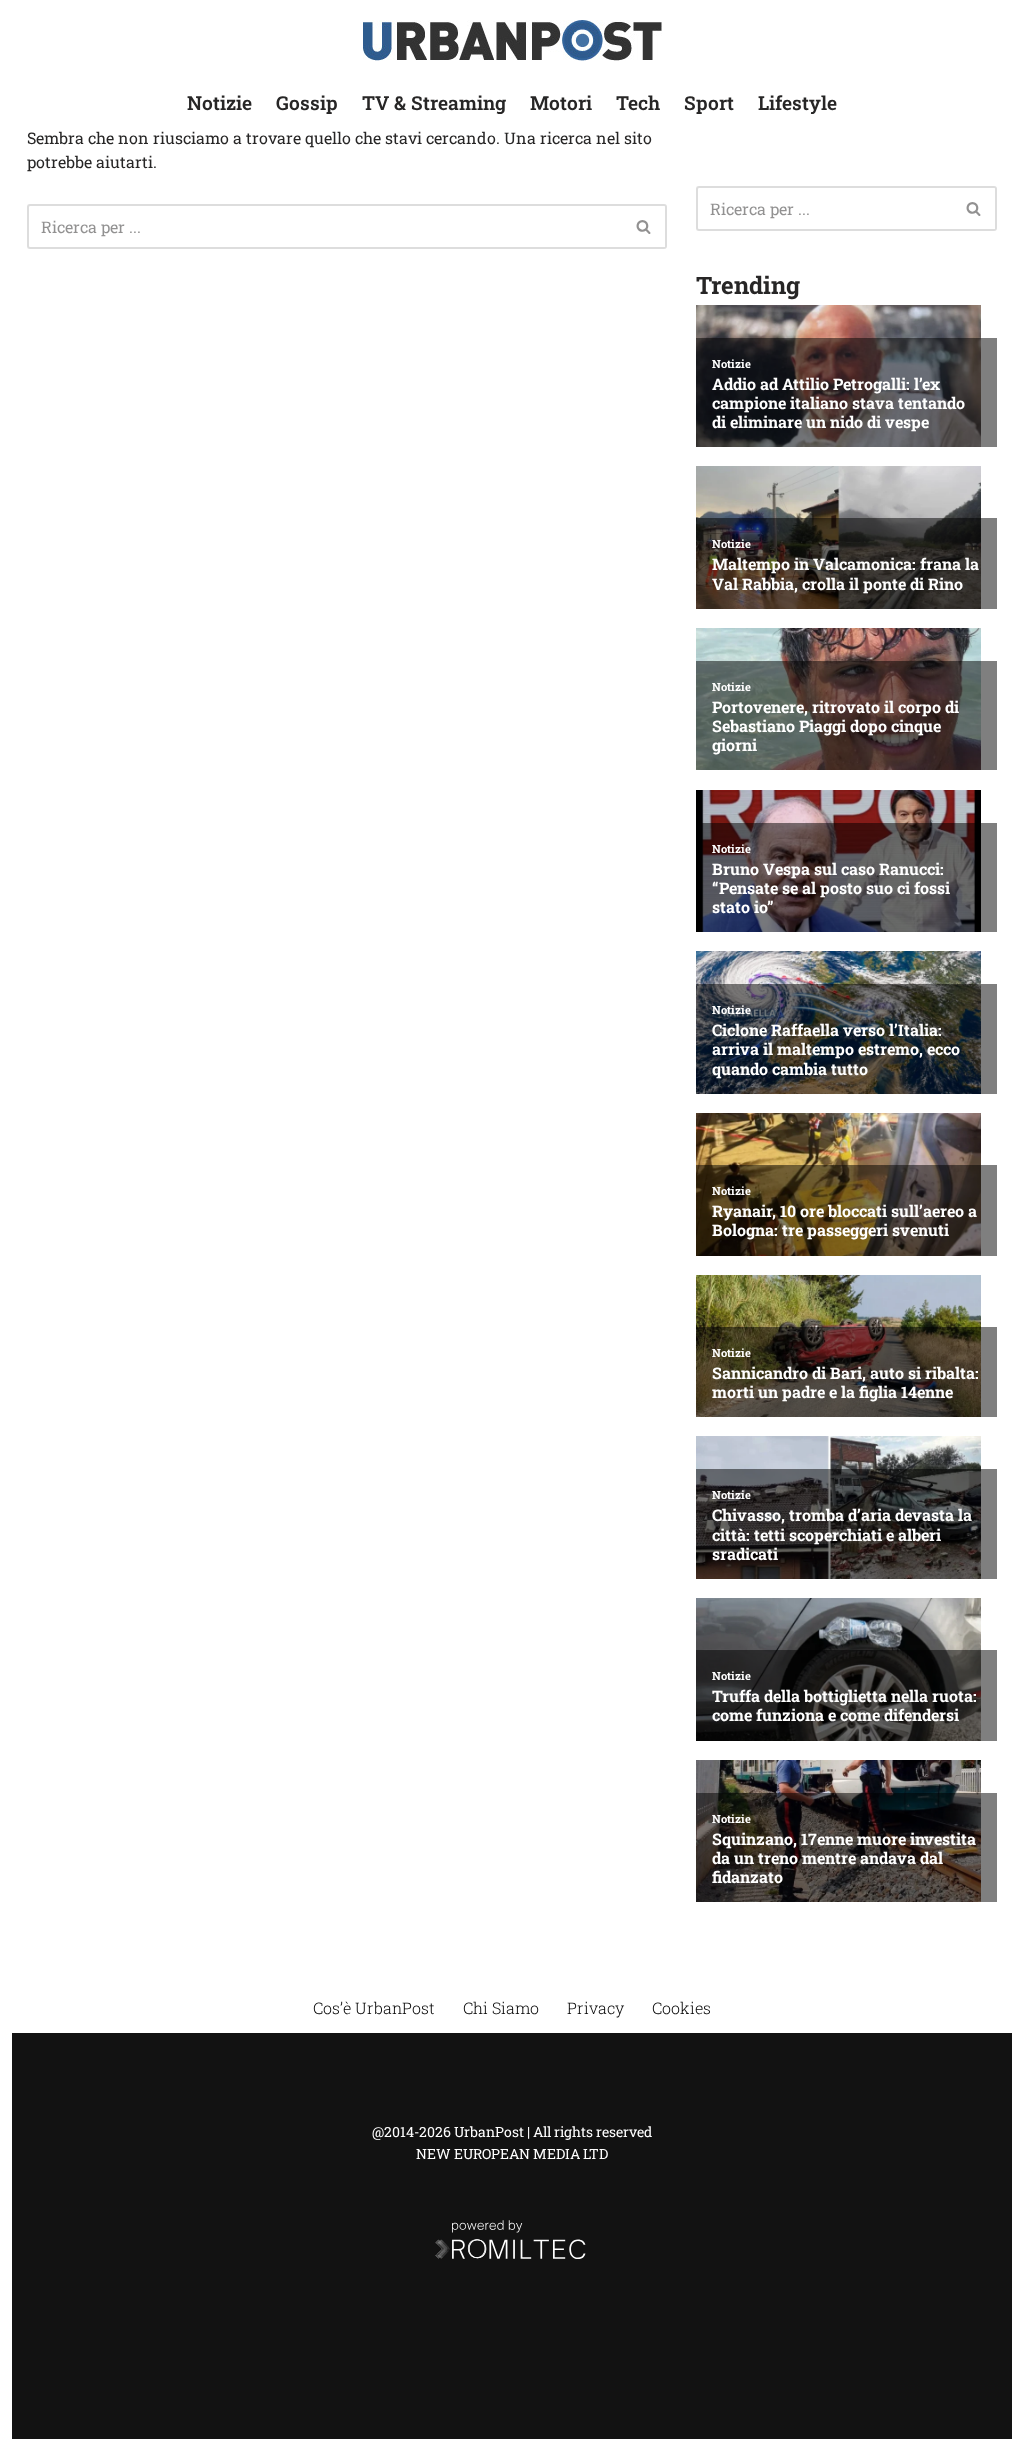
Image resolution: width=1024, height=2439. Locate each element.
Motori (561, 102)
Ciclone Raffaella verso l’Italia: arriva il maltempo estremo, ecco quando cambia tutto (836, 1049)
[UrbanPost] (512, 40)
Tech (638, 102)
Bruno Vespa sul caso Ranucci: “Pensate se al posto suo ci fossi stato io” (831, 888)
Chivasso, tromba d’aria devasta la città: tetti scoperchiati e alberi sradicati (842, 1534)
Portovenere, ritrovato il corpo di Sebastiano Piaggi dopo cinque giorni (835, 726)
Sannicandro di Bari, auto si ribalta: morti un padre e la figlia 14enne (845, 1382)
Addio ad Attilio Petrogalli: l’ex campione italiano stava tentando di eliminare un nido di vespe (838, 403)
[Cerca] (644, 226)
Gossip (307, 102)
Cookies (681, 2007)
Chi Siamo (501, 2007)
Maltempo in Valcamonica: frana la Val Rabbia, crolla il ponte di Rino (845, 573)
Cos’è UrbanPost (374, 2007)
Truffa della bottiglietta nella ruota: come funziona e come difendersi (844, 1705)
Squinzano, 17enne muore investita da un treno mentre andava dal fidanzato (844, 1858)
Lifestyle (797, 102)
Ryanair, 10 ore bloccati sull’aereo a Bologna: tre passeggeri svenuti (844, 1220)
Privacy (595, 2007)
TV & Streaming (434, 102)
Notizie (219, 102)
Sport (709, 102)
